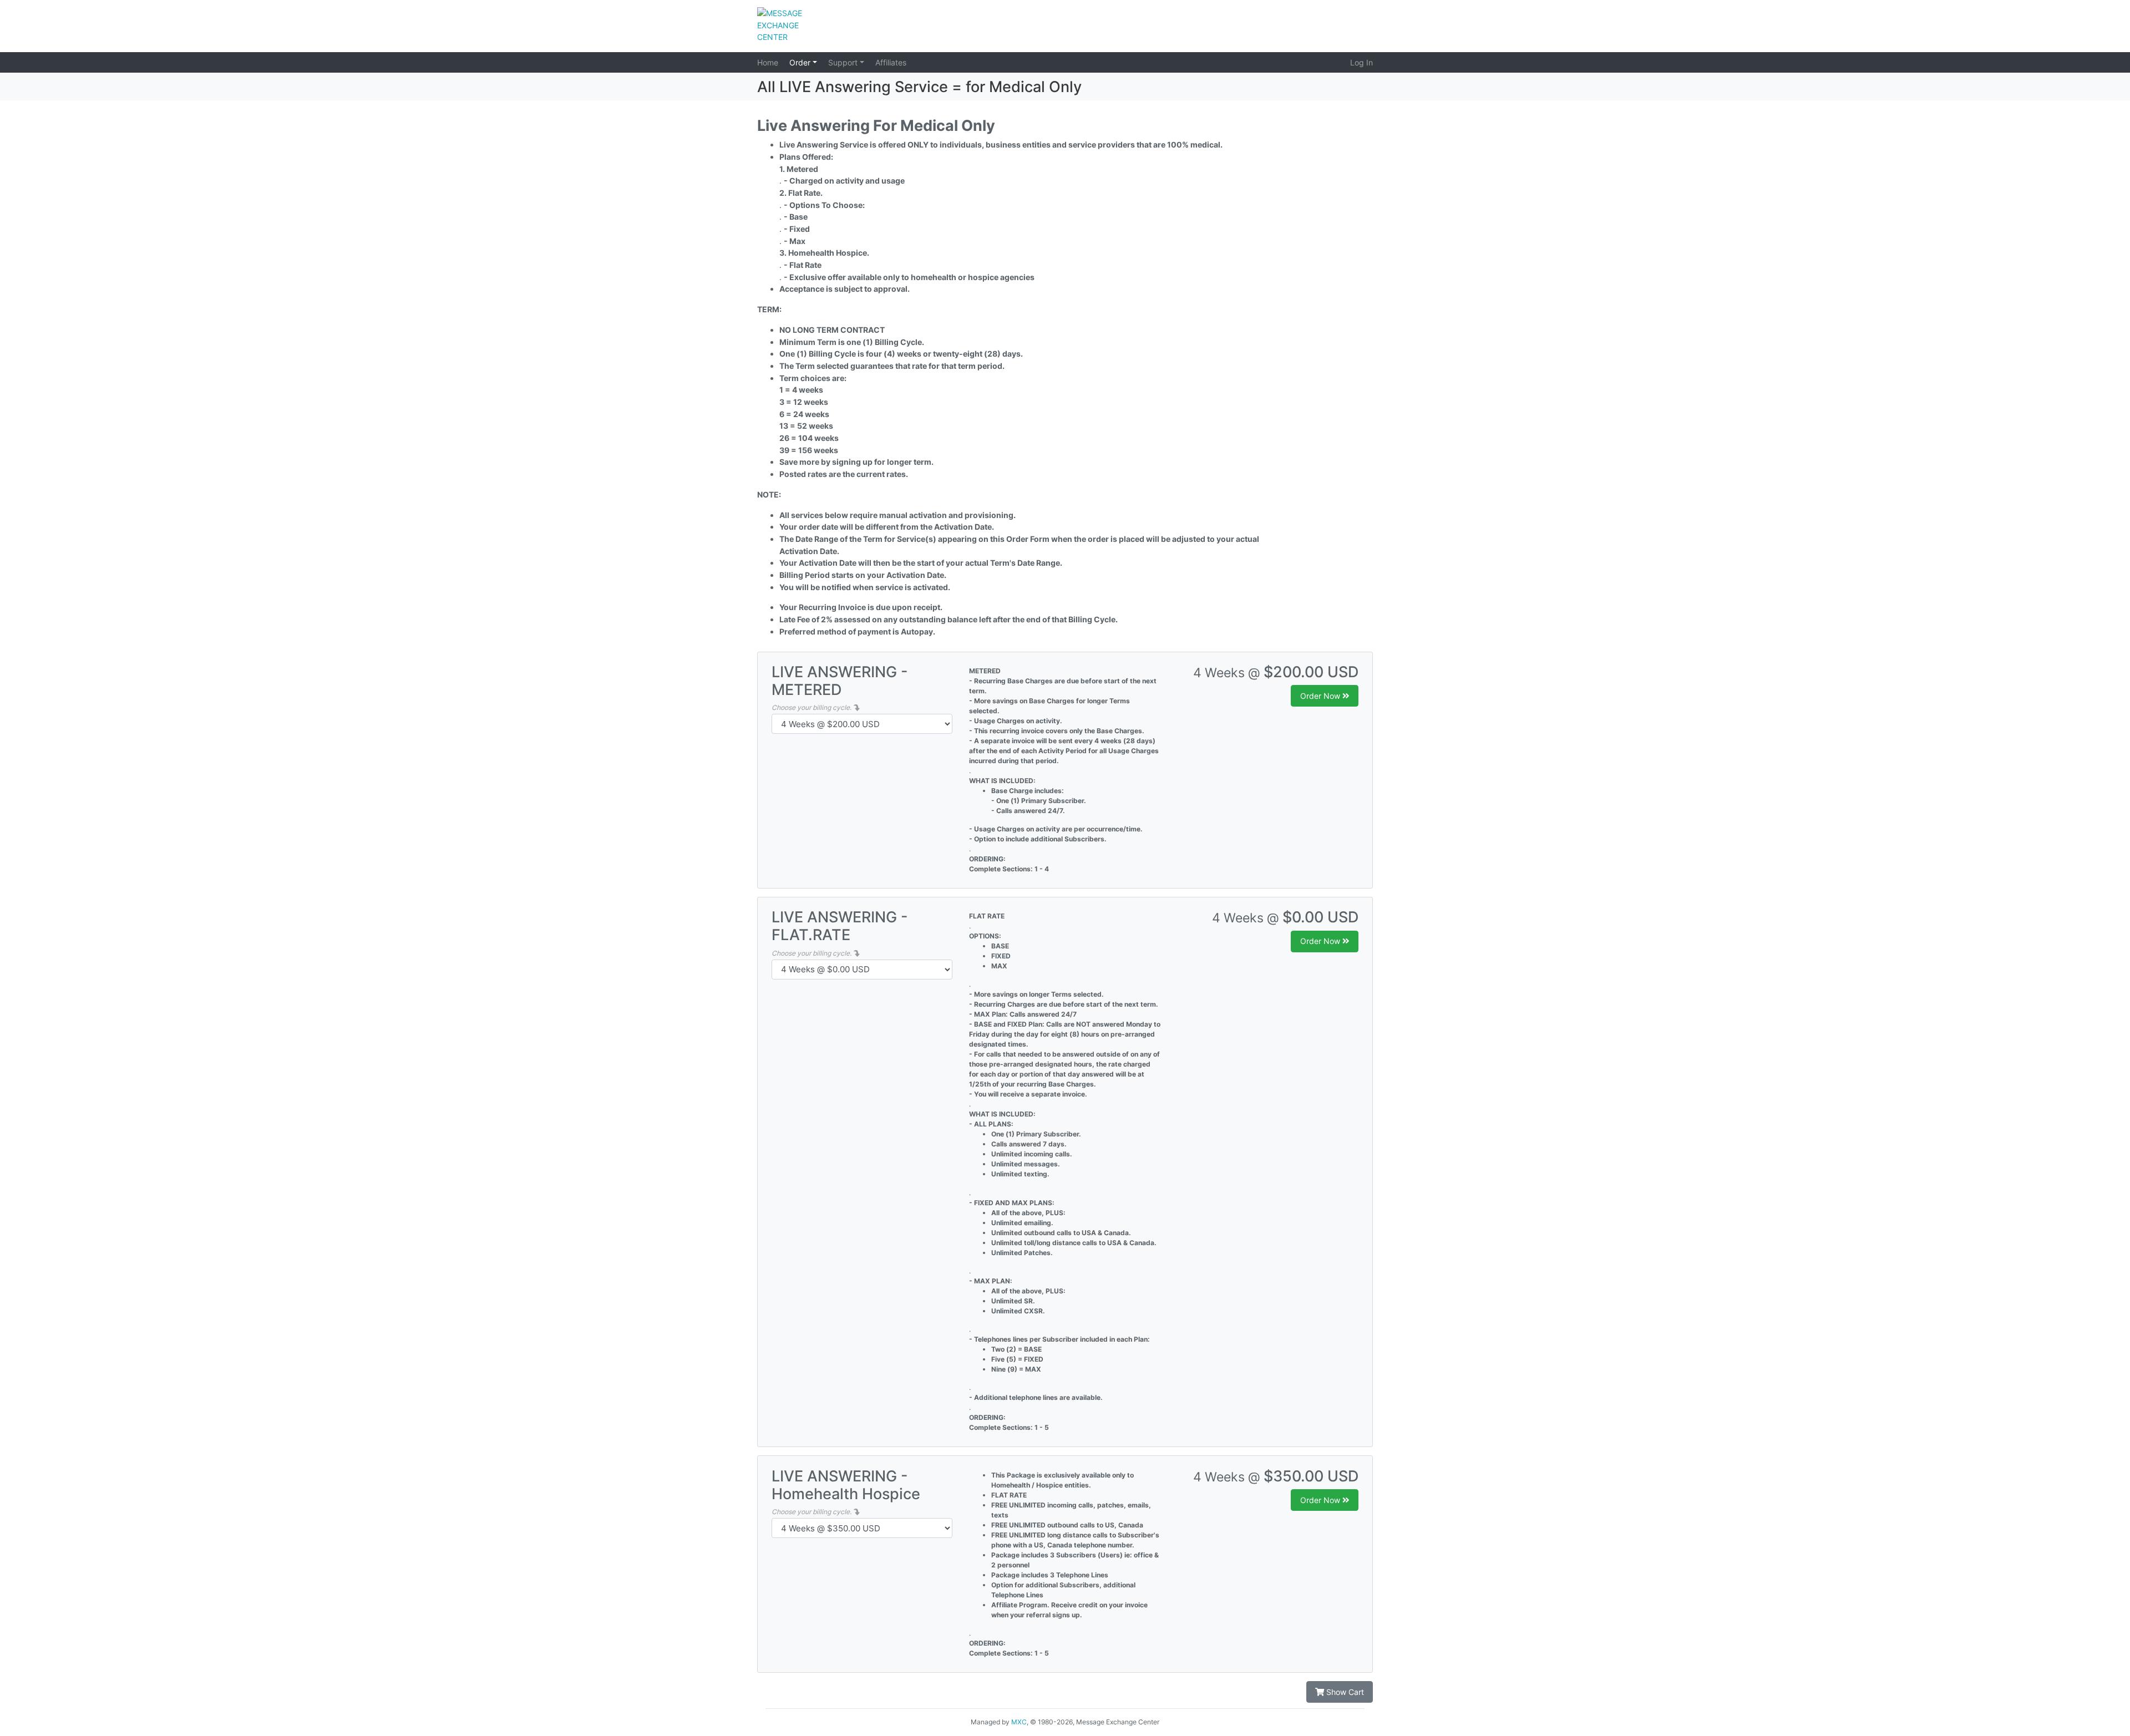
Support (844, 62)
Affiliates (891, 62)
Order (801, 62)
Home (768, 62)
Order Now (1321, 696)
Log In (1361, 62)
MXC (1019, 1722)
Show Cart (1344, 1692)
